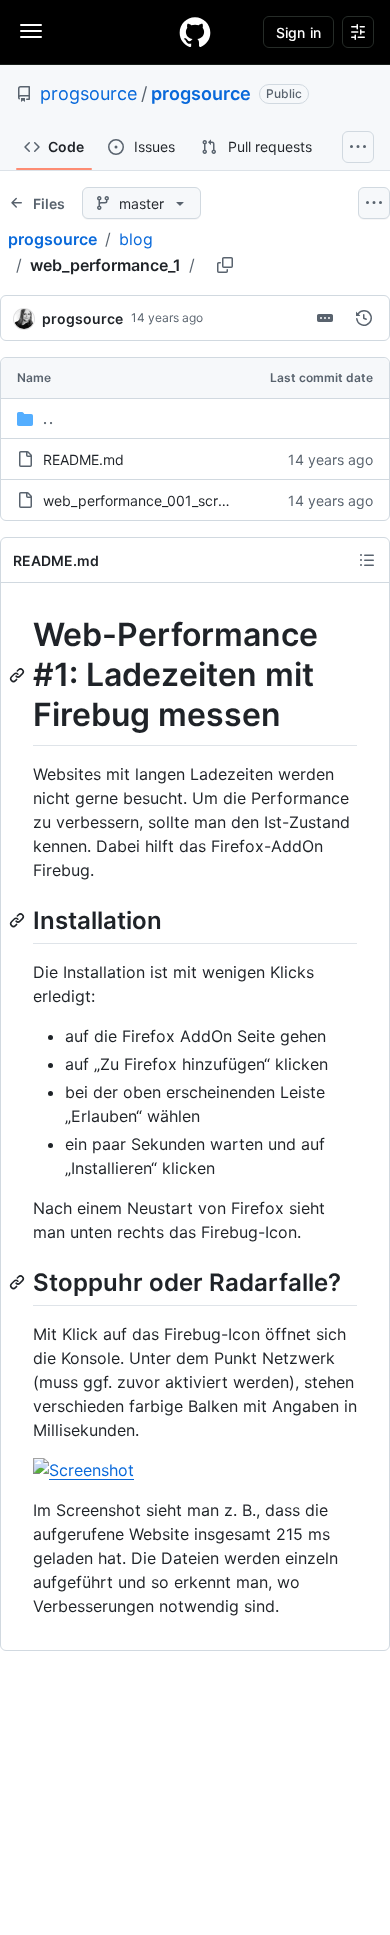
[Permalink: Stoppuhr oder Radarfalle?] (19, 1282)
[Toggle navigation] (31, 31)
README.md (83, 459)
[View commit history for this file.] (364, 318)
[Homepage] (195, 32)
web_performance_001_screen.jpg (155, 500)
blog (136, 239)
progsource (88, 93)
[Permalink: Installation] (19, 920)
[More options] (374, 203)
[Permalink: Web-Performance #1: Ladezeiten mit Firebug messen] (19, 675)
